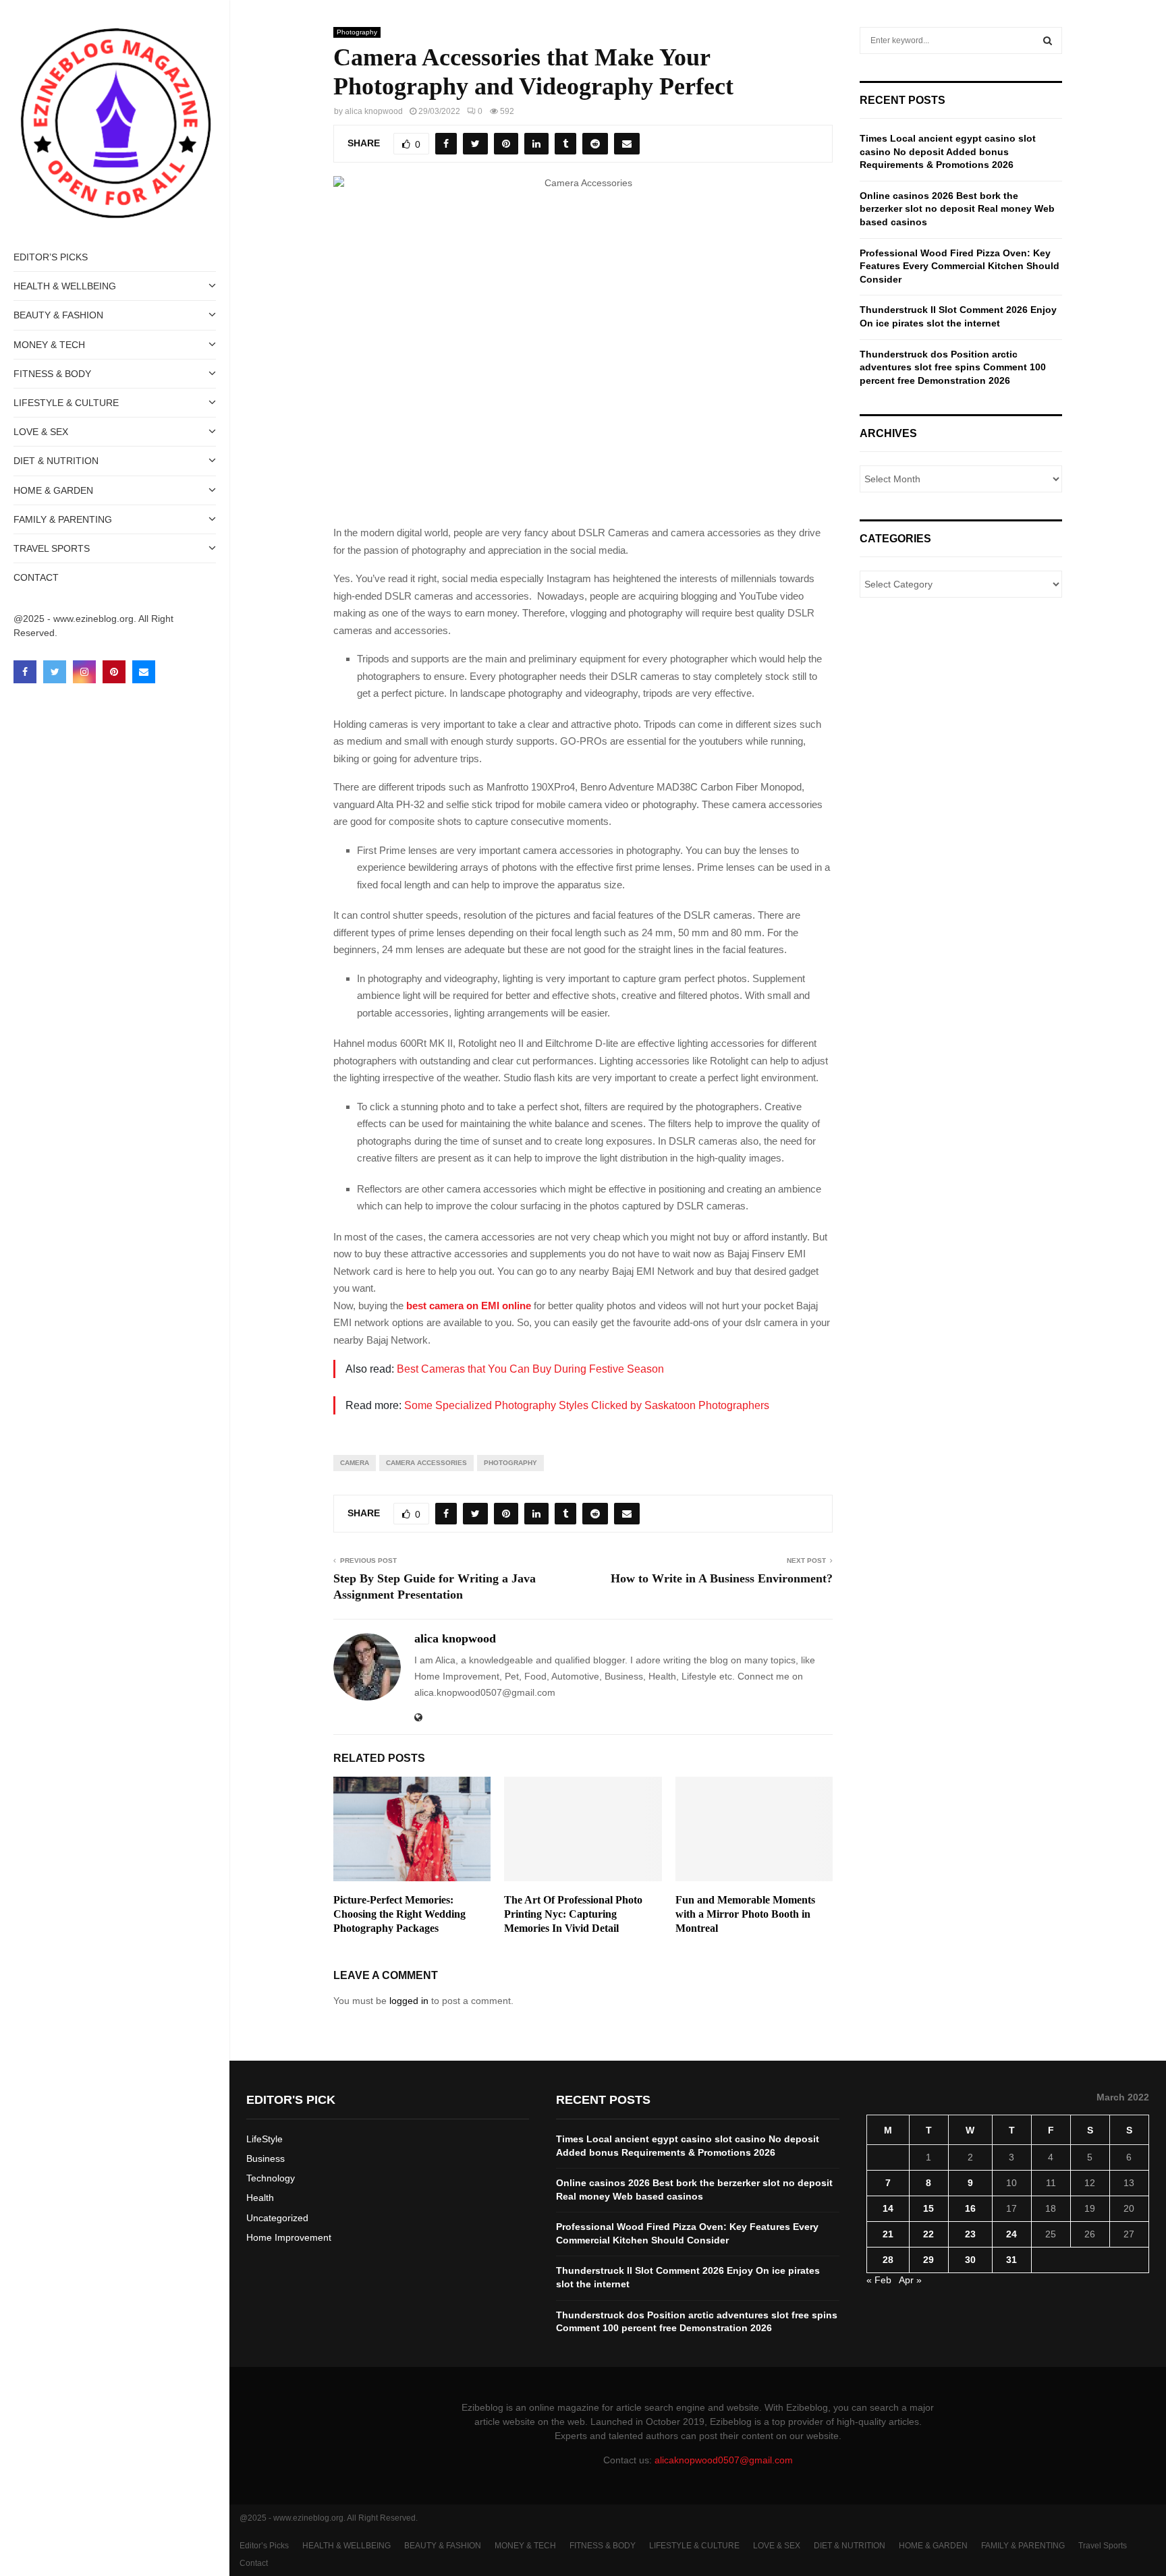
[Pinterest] (114, 672)
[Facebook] (25, 672)
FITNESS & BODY (52, 374)
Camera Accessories (426, 1463)
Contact (36, 577)
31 (1011, 2260)
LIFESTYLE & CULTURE (66, 403)
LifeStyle (265, 2139)
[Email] (144, 672)
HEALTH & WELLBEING (65, 286)
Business (266, 2158)
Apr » (910, 2280)
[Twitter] (55, 672)
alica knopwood (374, 111)
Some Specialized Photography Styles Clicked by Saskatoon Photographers (587, 1405)
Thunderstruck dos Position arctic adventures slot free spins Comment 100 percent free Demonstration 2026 (953, 367)
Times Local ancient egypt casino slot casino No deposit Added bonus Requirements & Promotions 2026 (948, 151)
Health (260, 2198)
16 (970, 2208)
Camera (355, 1463)
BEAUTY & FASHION (58, 315)
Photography (357, 32)
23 (970, 2234)
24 (1011, 2234)
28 (888, 2260)
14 (888, 2208)
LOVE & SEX (41, 432)
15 (928, 2208)
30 (970, 2260)
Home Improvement (289, 2237)
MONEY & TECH (49, 345)
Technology (271, 2178)
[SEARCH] (1048, 40)
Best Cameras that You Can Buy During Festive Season (530, 1369)
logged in (409, 2001)
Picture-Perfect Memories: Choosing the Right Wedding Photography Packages (399, 1914)
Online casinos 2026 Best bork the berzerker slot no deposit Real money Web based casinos (957, 209)
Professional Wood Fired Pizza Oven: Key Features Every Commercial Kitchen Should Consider (960, 266)
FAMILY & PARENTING (63, 519)
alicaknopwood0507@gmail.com (724, 2460)
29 (928, 2260)
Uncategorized (277, 2218)
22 (928, 2234)
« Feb (879, 2280)
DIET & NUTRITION (56, 461)
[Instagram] (84, 672)
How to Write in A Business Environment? (722, 1578)
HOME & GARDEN (53, 490)
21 (888, 2234)
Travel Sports (52, 548)
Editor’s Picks (51, 257)
